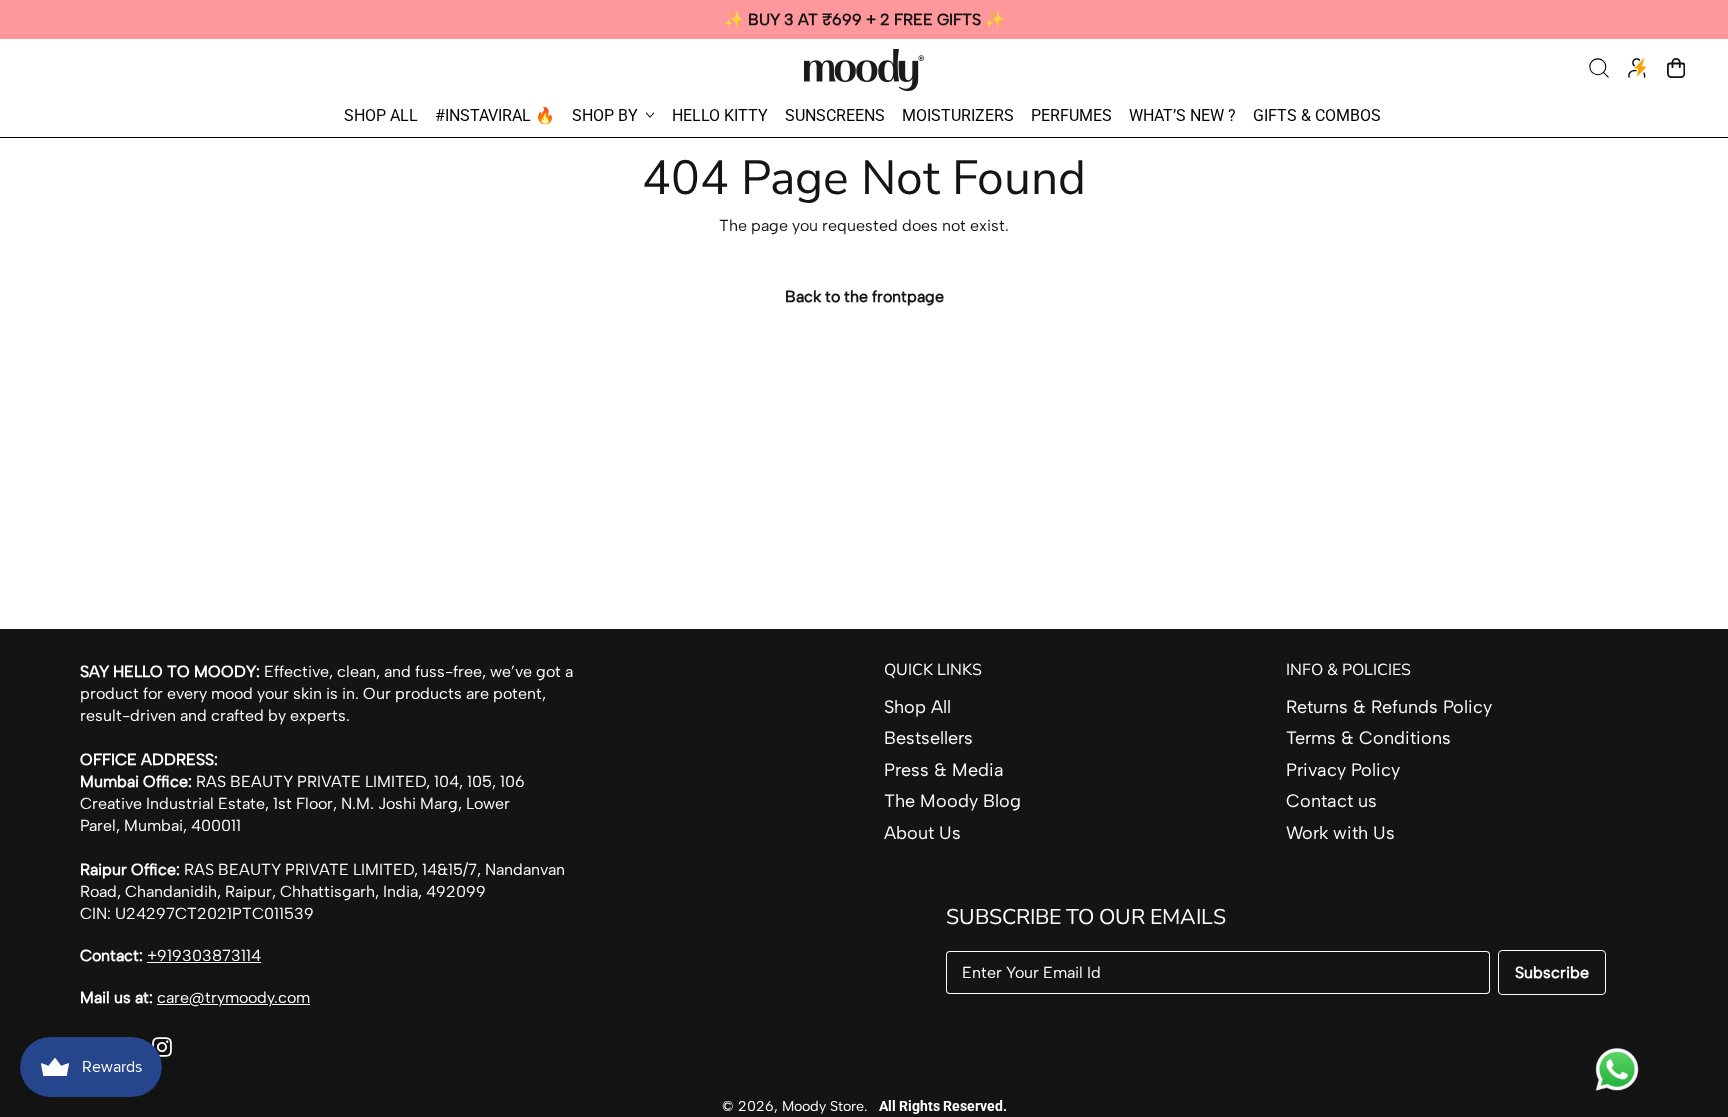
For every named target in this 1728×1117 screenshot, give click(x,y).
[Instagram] (162, 1051)
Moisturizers (958, 115)
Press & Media (944, 770)
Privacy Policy (1343, 770)
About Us (922, 833)
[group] (864, 19)
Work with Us (1340, 833)
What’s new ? (1182, 115)
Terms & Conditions (1368, 738)
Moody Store (823, 1106)
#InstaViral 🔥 (495, 115)
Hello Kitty (720, 115)
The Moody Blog (952, 801)
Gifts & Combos (1317, 115)
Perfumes (1071, 115)
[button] (1601, 70)
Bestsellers (928, 738)
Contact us (1331, 801)
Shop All (381, 115)
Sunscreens (835, 115)
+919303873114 (204, 955)
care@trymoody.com (233, 997)
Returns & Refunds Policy (1389, 707)
